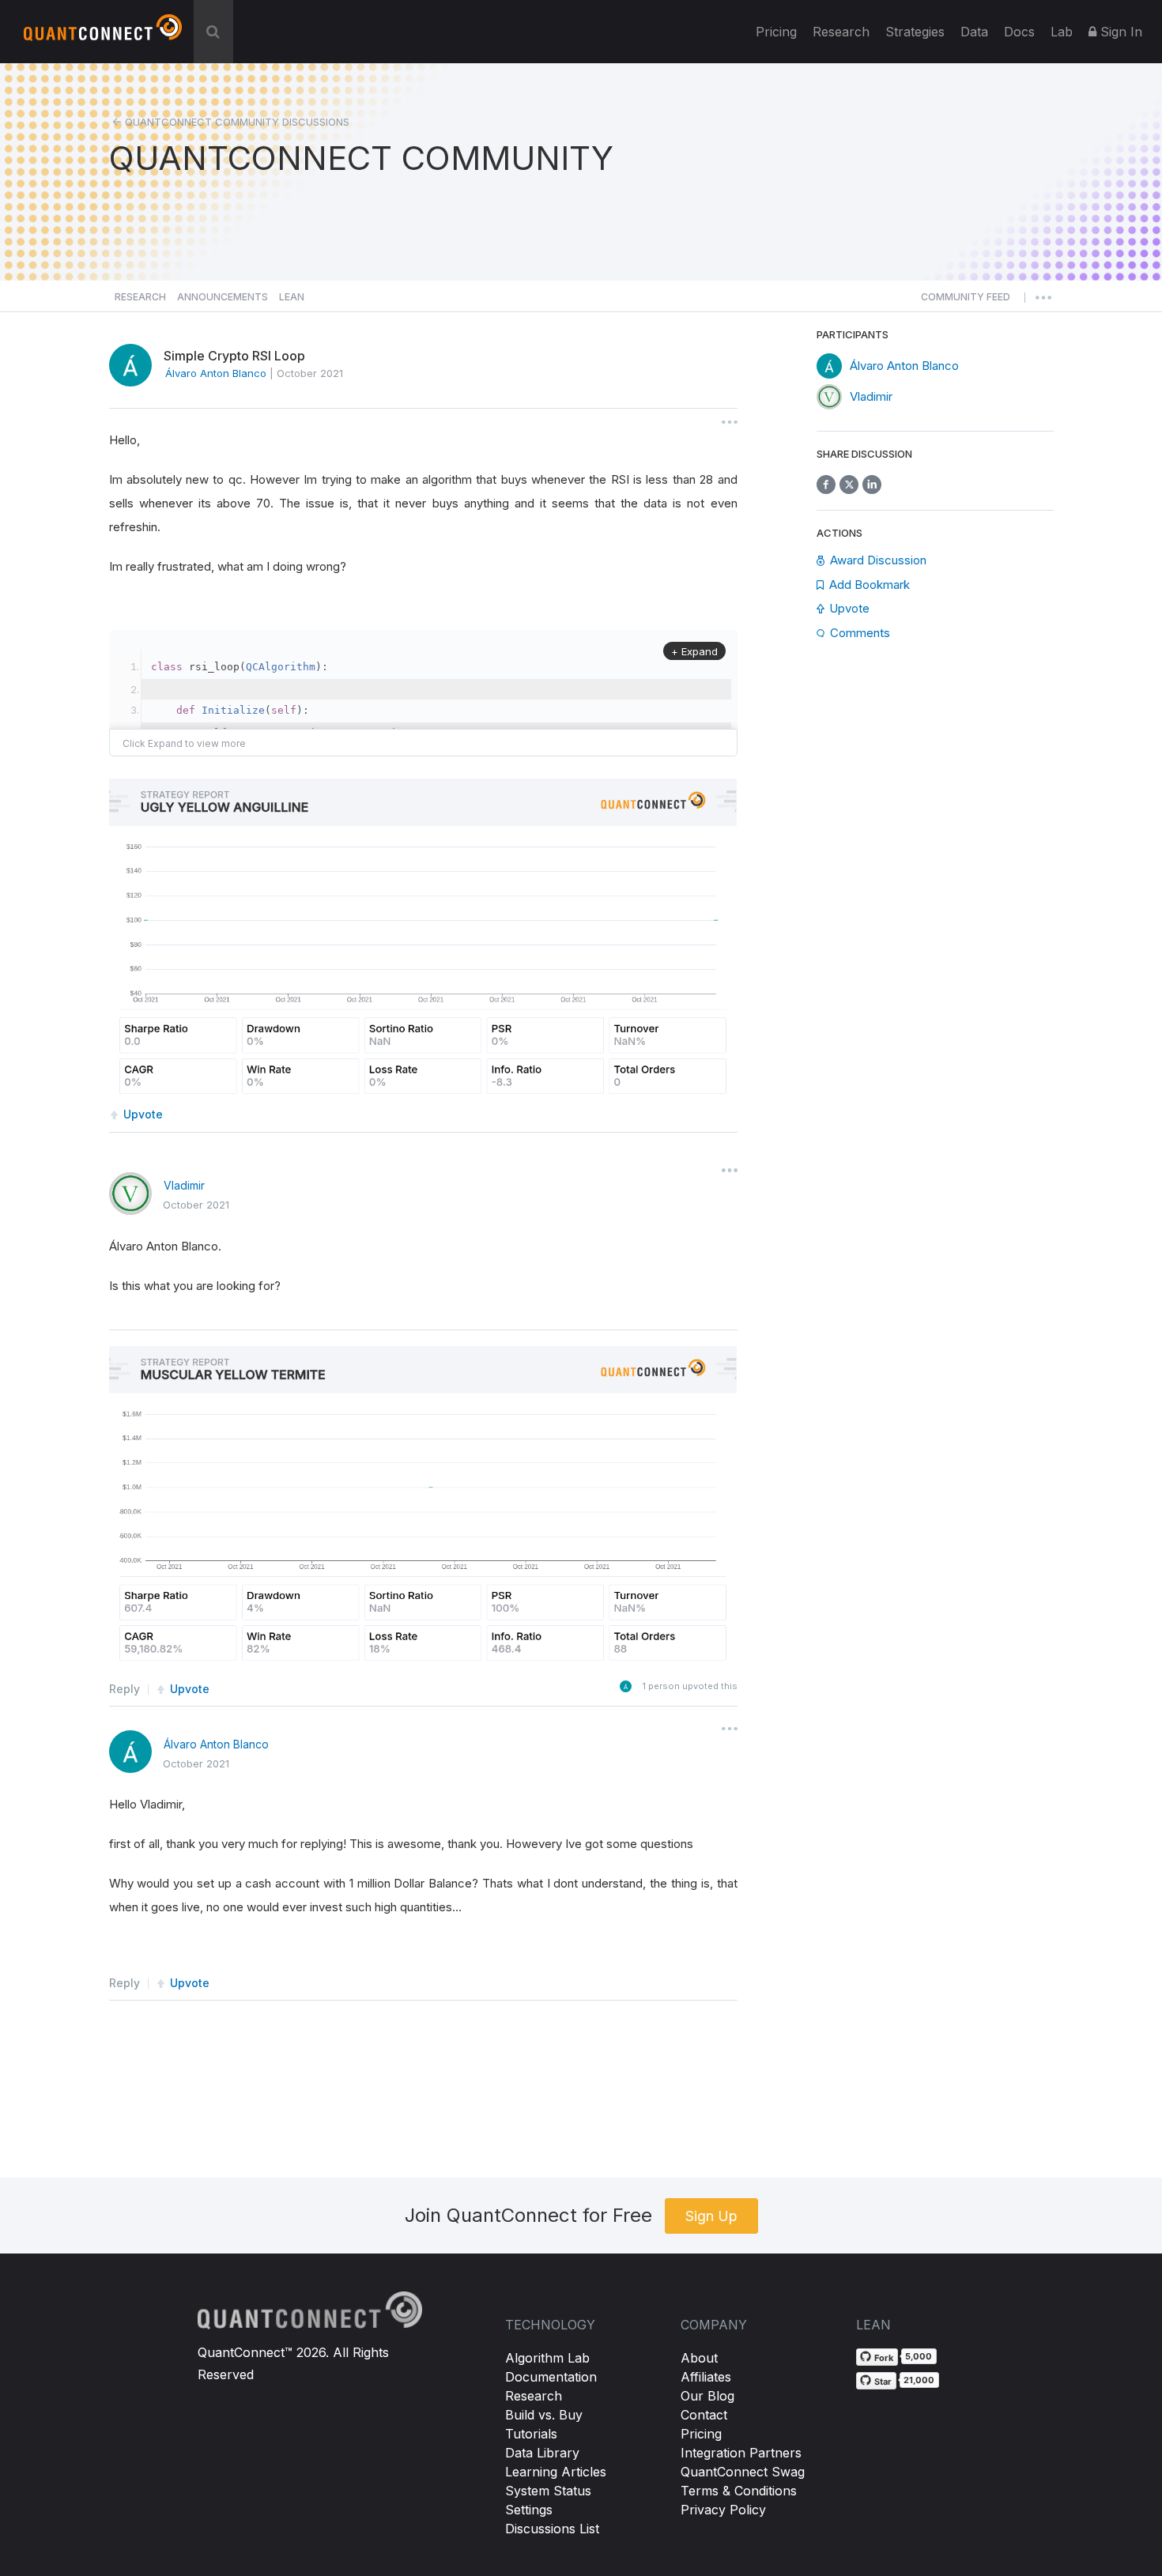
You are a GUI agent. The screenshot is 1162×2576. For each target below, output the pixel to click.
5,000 (919, 2356)
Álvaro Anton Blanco (216, 1744)
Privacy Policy (723, 2510)
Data (974, 32)
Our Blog (707, 2396)
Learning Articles (556, 2472)
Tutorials (531, 2434)
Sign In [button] (1119, 32)
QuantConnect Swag (743, 2472)
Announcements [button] (223, 297)
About (699, 2358)
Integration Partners (741, 2453)
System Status (548, 2491)
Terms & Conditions (739, 2491)
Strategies (915, 32)
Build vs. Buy (544, 2415)
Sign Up (711, 2216)
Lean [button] (292, 297)
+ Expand (694, 651)
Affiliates (706, 2377)
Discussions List (552, 2529)
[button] (966, 301)
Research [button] (140, 297)
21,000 (919, 2380)
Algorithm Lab (547, 2358)
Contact (704, 2415)
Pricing (776, 32)
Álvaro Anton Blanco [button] (216, 373)
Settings (529, 2510)
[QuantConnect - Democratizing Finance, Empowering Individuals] (103, 34)
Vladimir (184, 1185)
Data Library (542, 2453)
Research (841, 32)
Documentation (551, 2377)
